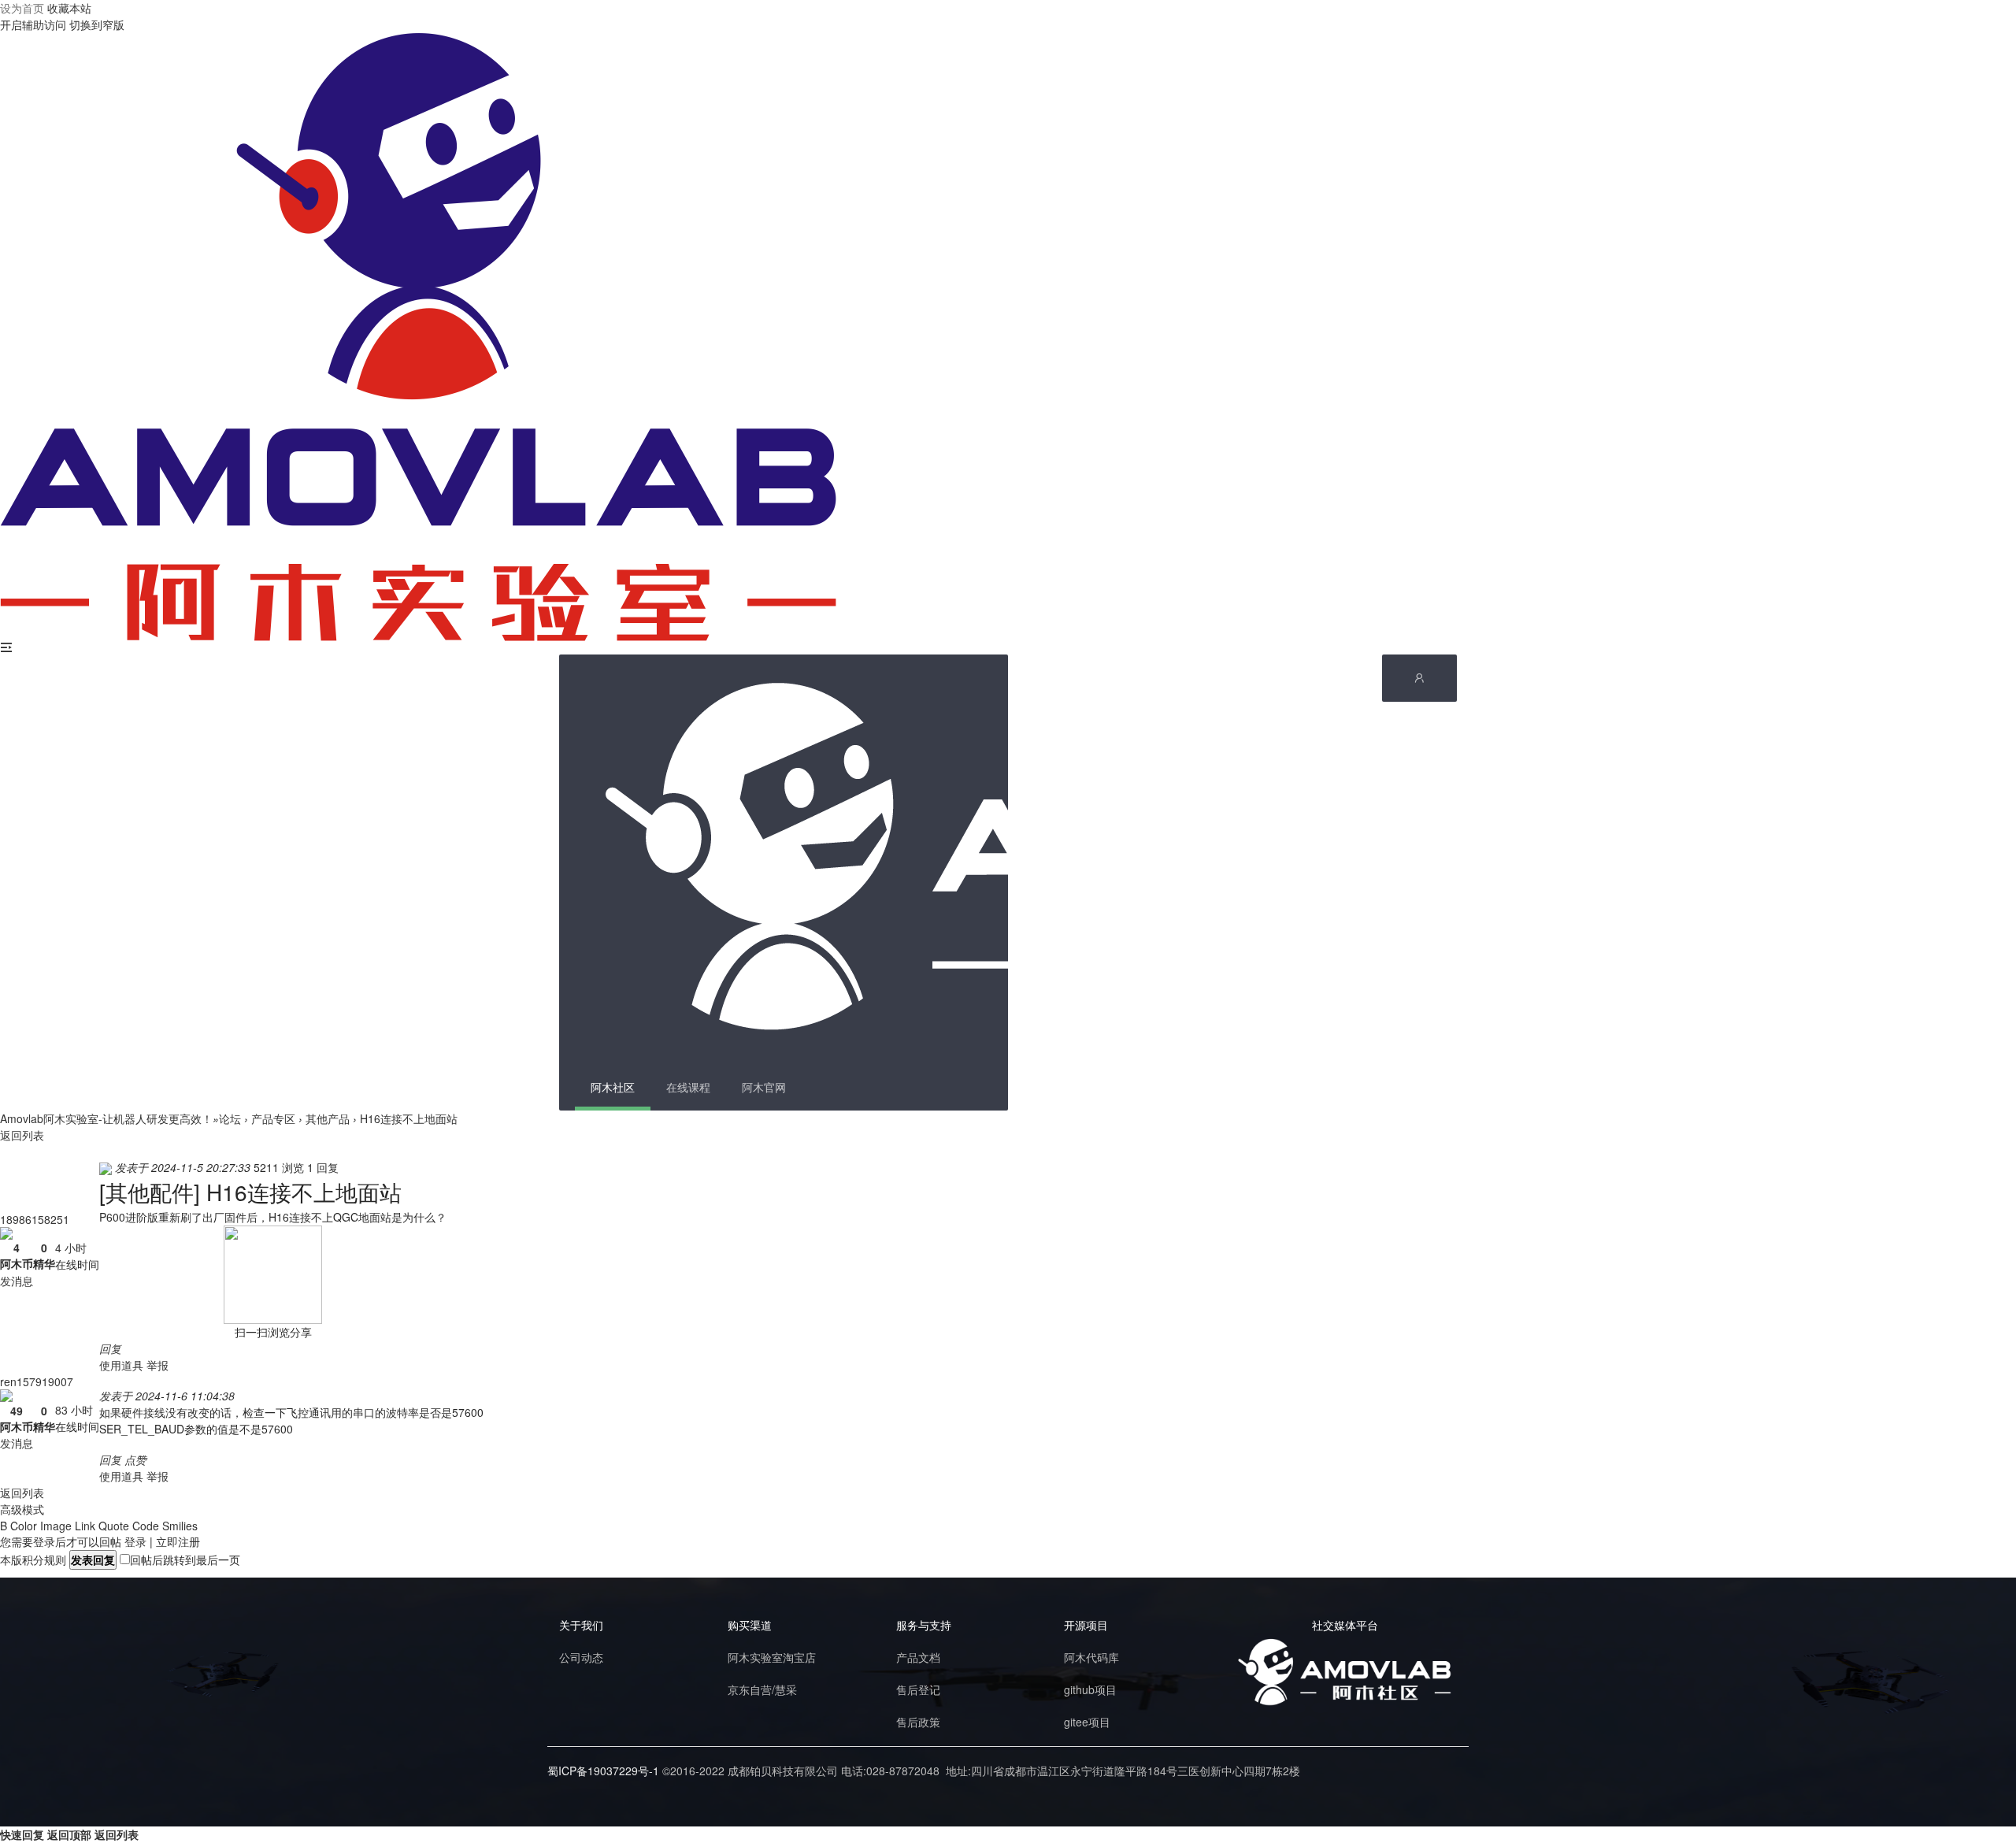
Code (146, 1526)
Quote (114, 1526)
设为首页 (22, 8)
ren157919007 (37, 1381)
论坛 (230, 1118)
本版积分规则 (33, 1559)
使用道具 (121, 1365)
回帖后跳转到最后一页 (185, 1559)
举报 (157, 1365)
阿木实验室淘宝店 (772, 1657)
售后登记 (918, 1689)
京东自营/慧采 (762, 1689)
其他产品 (328, 1118)
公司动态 (581, 1657)
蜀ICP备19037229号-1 (603, 1771)
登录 (135, 1541)
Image (56, 1526)
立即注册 (178, 1541)
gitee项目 (1087, 1722)
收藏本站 (69, 8)
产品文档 (918, 1657)
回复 (110, 1348)
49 (17, 1411)
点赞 (135, 1459)
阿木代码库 (1091, 1657)
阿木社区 (613, 1087)
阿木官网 (764, 1087)
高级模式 (22, 1509)
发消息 (17, 1281)
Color (24, 1526)
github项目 (1090, 1689)
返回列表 (22, 1135)
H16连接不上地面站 (409, 1118)
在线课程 (688, 1087)
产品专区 (273, 1118)
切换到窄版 (97, 24)
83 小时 (74, 1410)
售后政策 (918, 1722)
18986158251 (35, 1219)
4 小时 (71, 1248)
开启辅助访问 (33, 24)
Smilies (180, 1526)
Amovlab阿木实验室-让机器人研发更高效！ (106, 1118)
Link (85, 1526)
